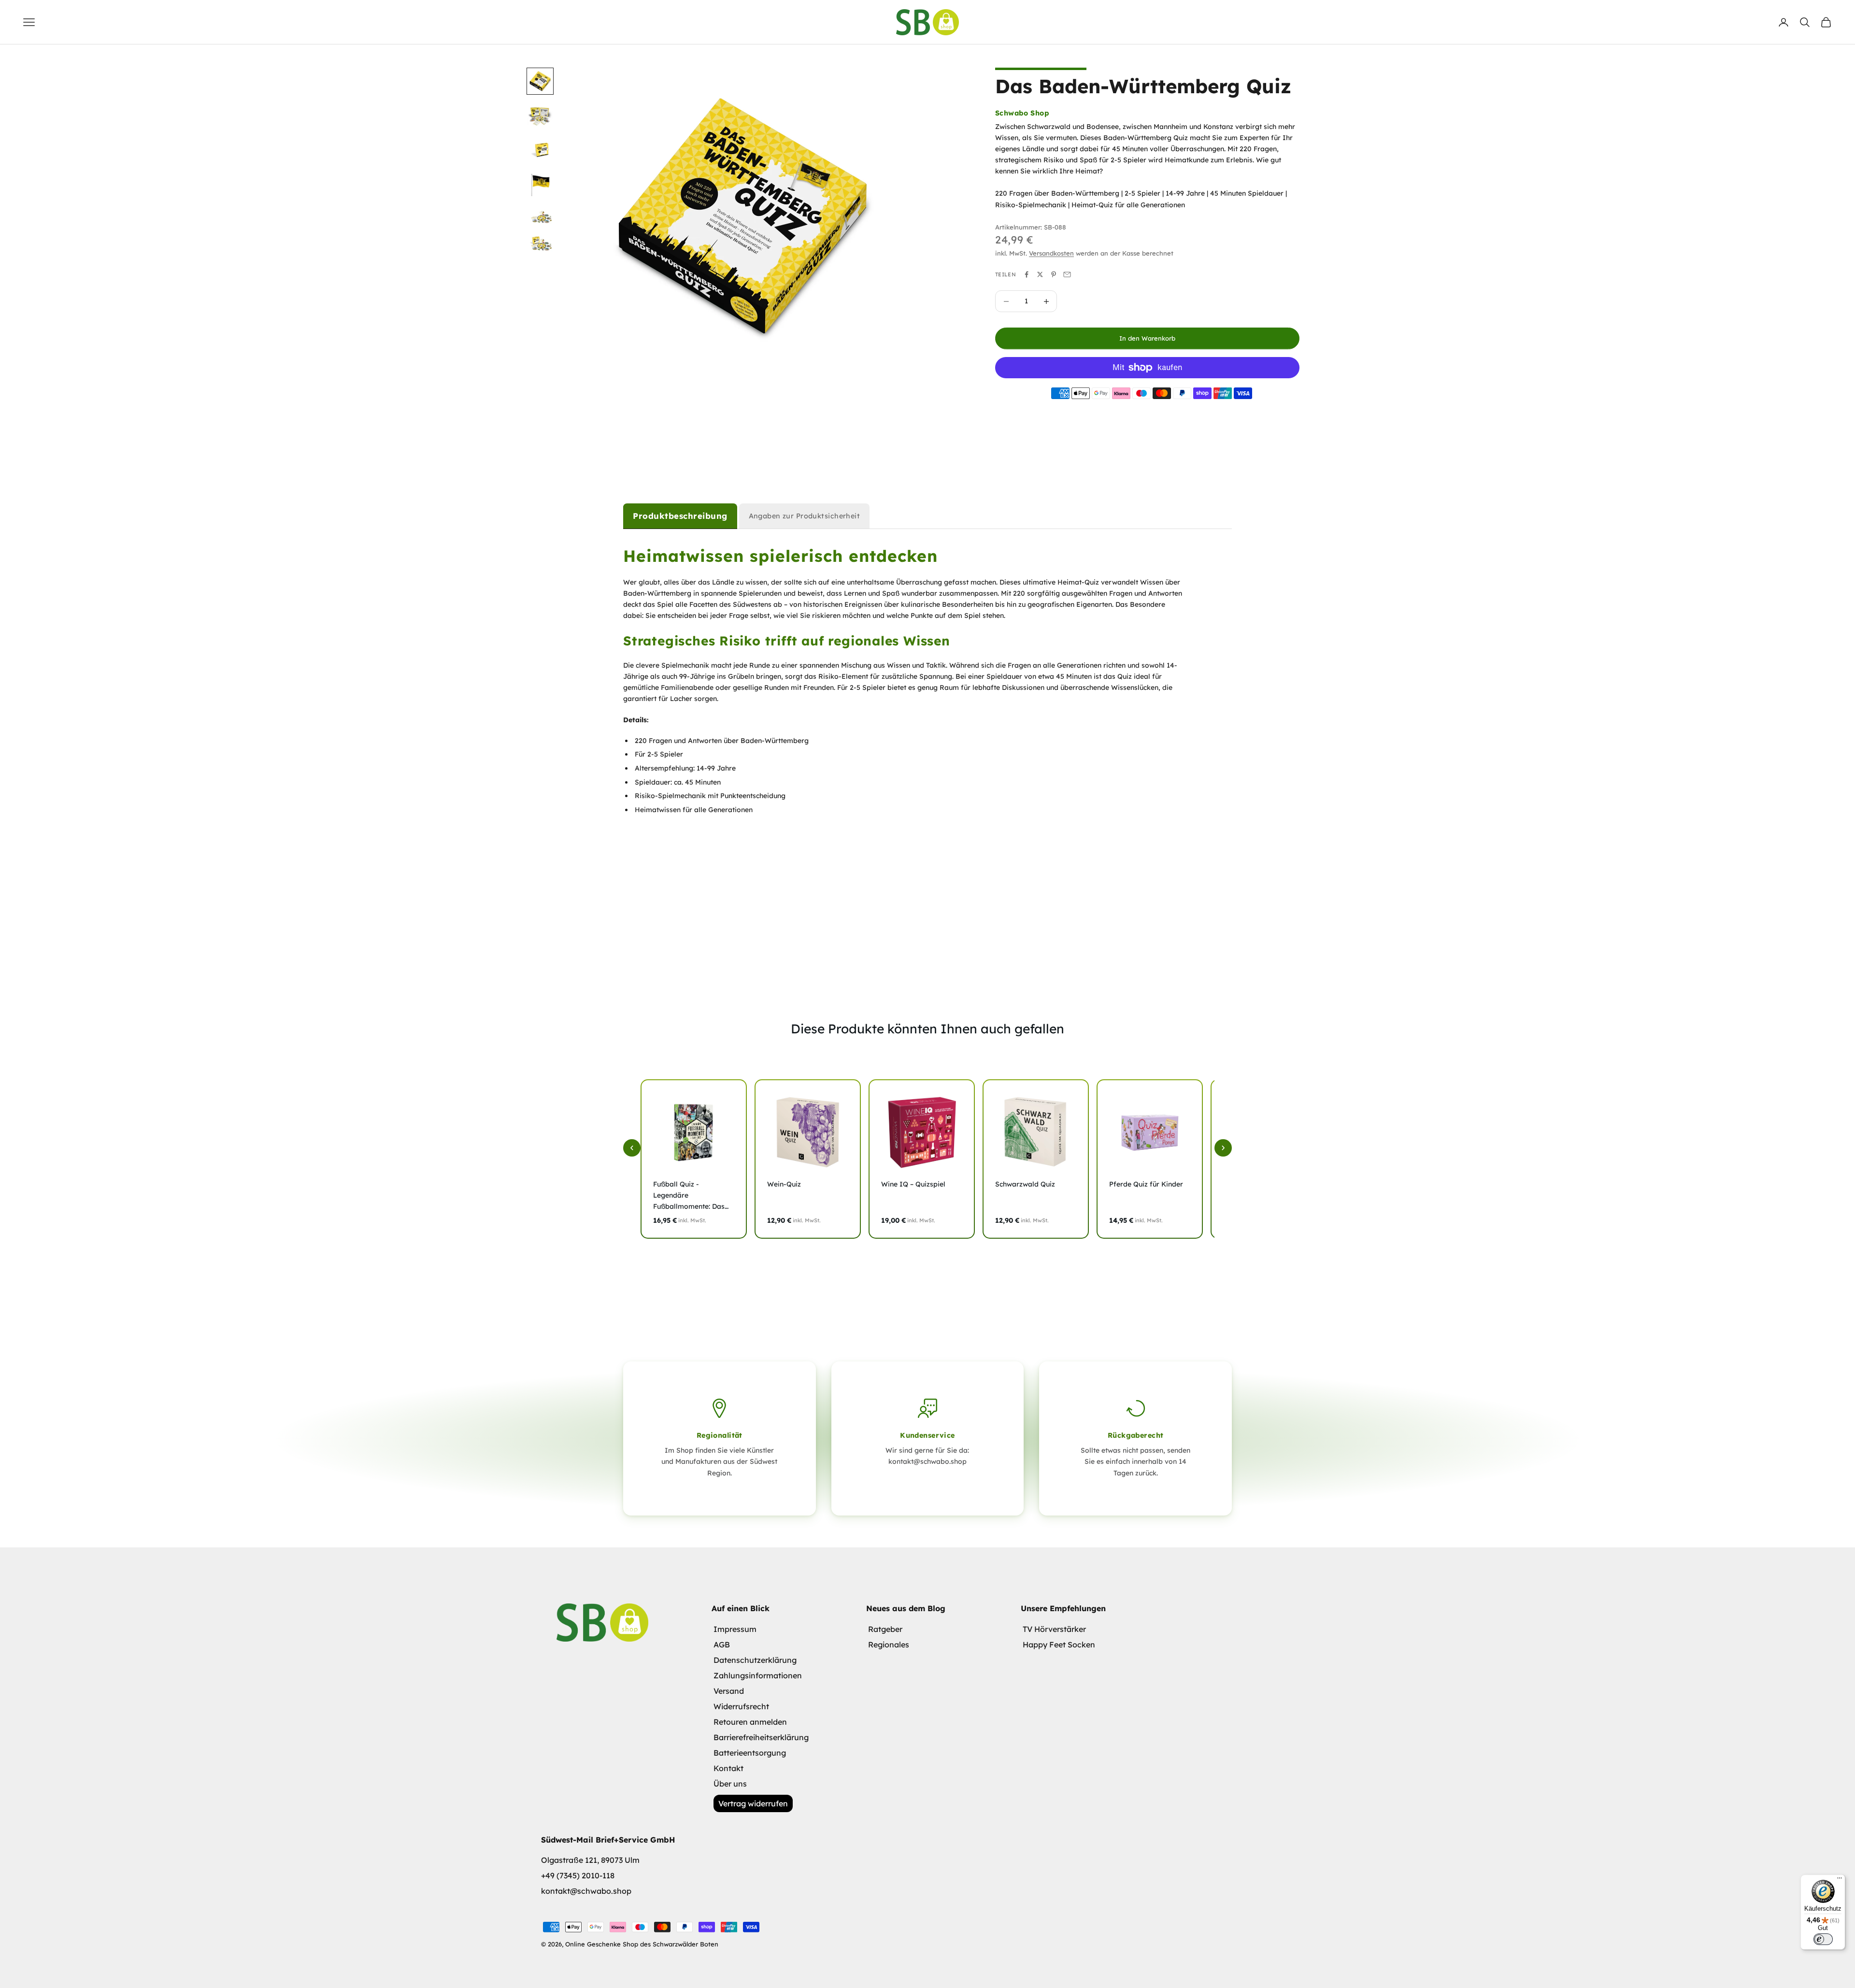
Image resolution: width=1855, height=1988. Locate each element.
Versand (729, 1691)
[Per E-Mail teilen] (1067, 274)
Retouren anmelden (750, 1722)
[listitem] (694, 1159)
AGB (722, 1645)
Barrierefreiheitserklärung (761, 1737)
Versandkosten (1051, 253)
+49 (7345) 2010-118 (578, 1875)
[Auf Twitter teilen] (1040, 274)
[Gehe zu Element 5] (540, 215)
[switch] (1823, 1939)
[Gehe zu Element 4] (540, 184)
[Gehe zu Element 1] (540, 81)
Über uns (730, 1784)
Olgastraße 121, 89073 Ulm (590, 1860)
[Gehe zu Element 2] (540, 116)
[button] (632, 1148)
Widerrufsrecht (741, 1706)
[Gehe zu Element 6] (540, 243)
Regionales (889, 1645)
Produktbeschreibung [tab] (680, 516)
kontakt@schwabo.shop (586, 1891)
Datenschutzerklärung (755, 1660)
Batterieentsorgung (750, 1753)
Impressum (735, 1629)
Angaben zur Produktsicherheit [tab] (805, 516)
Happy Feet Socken (1059, 1645)
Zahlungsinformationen (758, 1675)
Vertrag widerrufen (753, 1803)
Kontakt (728, 1768)
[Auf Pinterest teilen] (1054, 274)
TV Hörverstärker (1054, 1629)
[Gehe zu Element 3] (540, 150)
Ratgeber (885, 1629)
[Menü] (1840, 1880)
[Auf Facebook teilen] (1027, 274)
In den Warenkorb (1147, 338)
